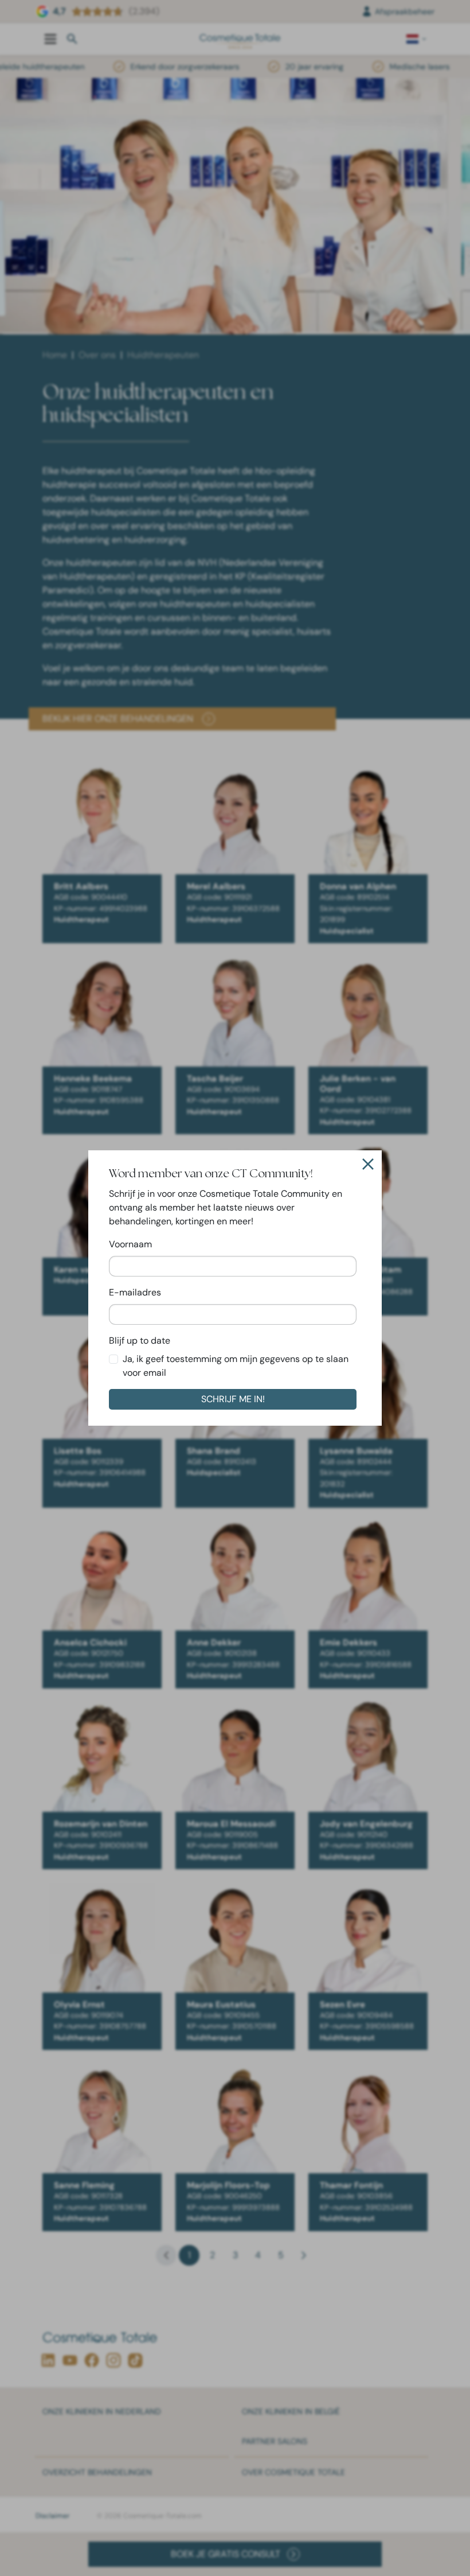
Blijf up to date (140, 1340)
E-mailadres (135, 1292)
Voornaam (130, 1244)
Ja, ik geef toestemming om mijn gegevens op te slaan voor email (236, 1366)
